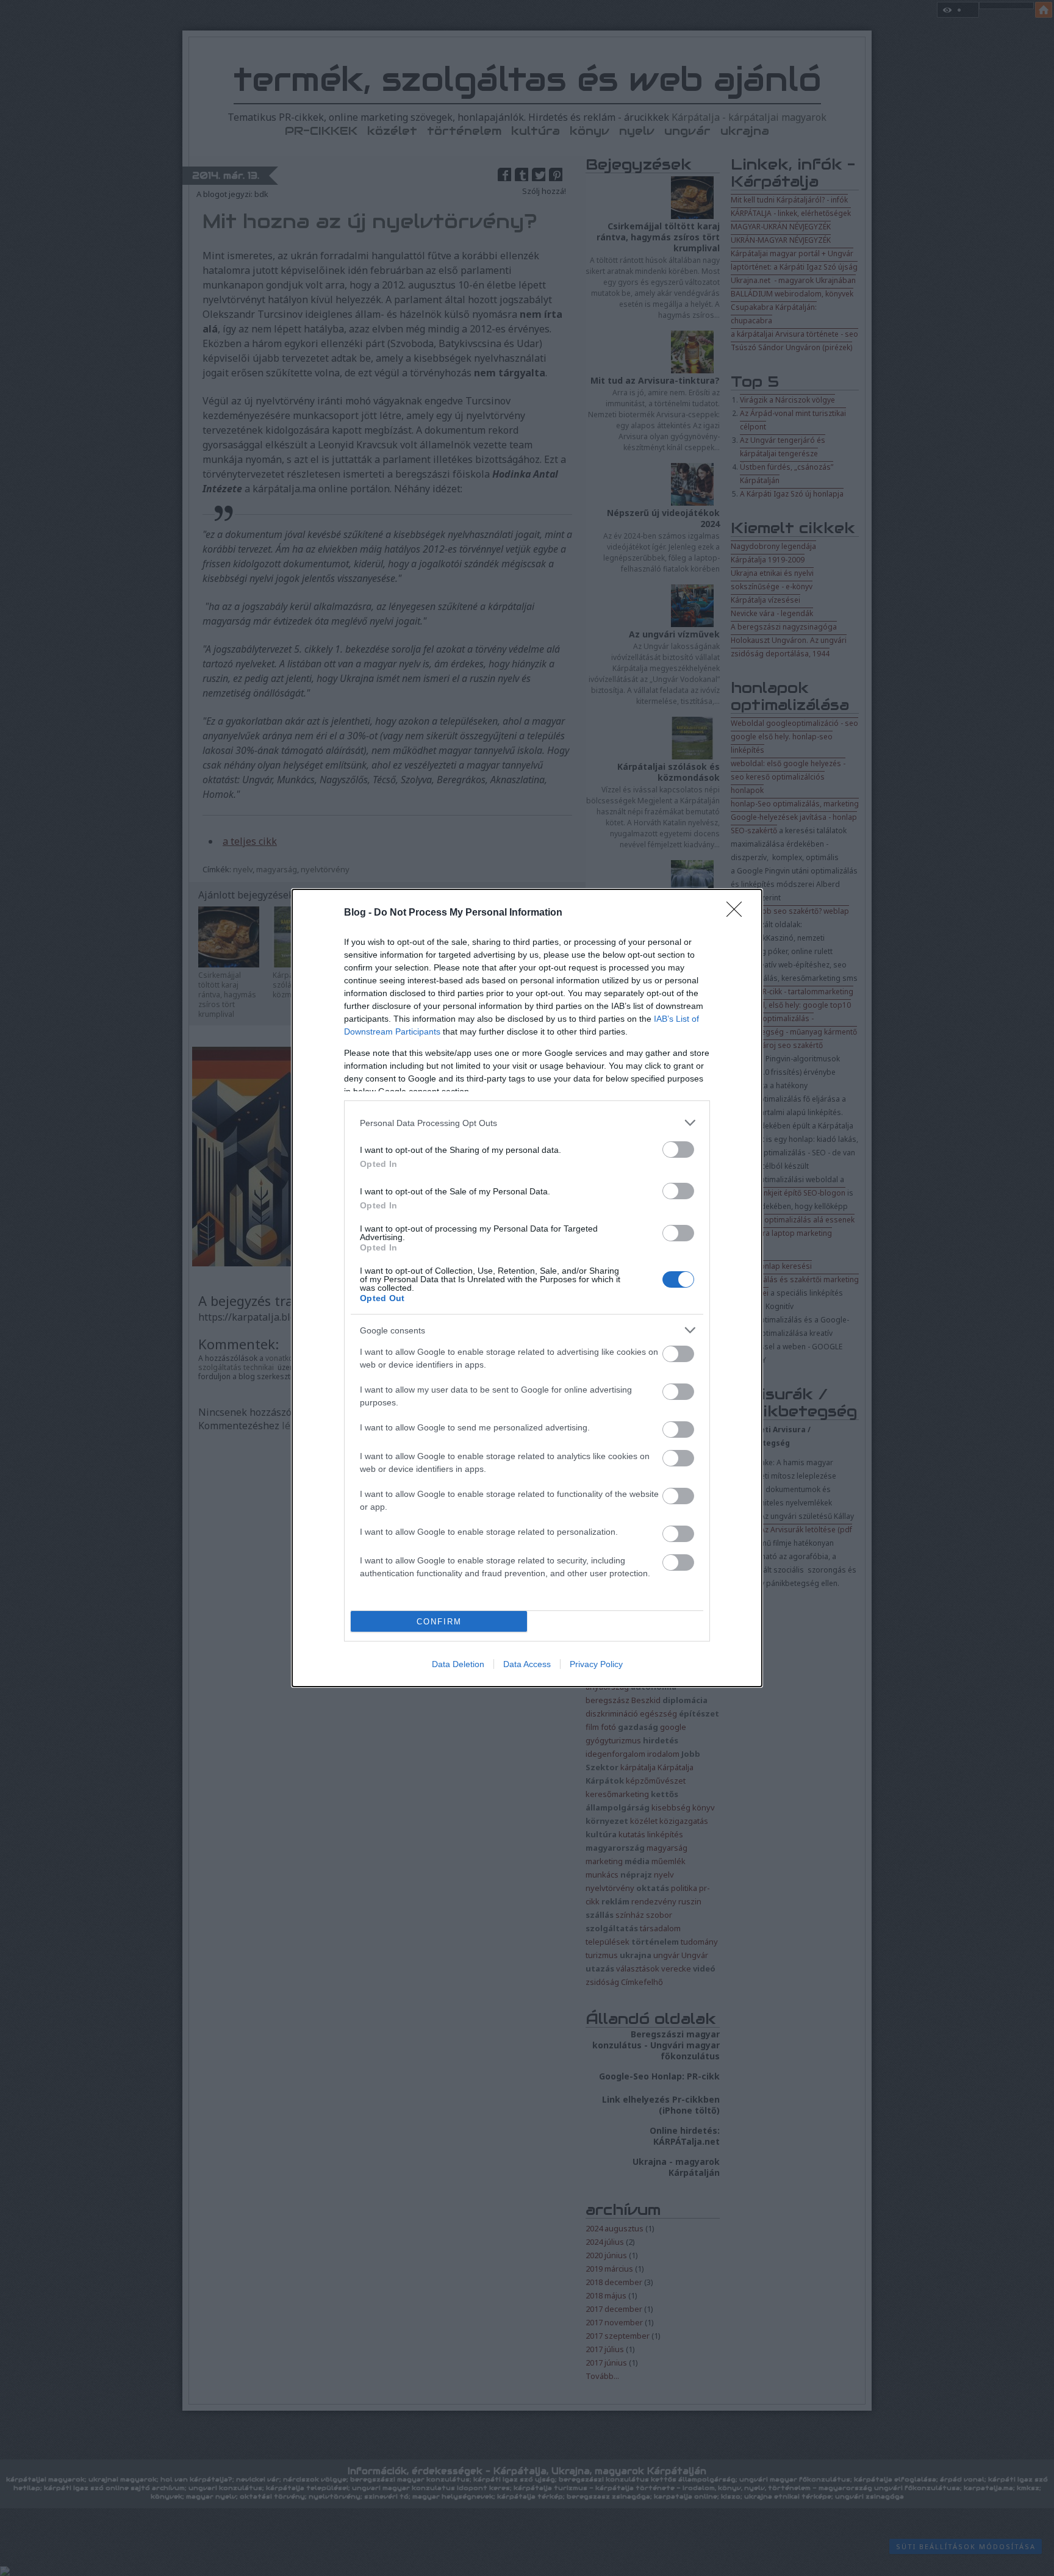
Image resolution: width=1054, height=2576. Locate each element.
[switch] (678, 1150)
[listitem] (527, 1123)
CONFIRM (439, 1622)
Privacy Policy (596, 1664)
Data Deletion (458, 1664)
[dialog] (527, 1288)
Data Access (527, 1664)
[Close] (738, 913)
